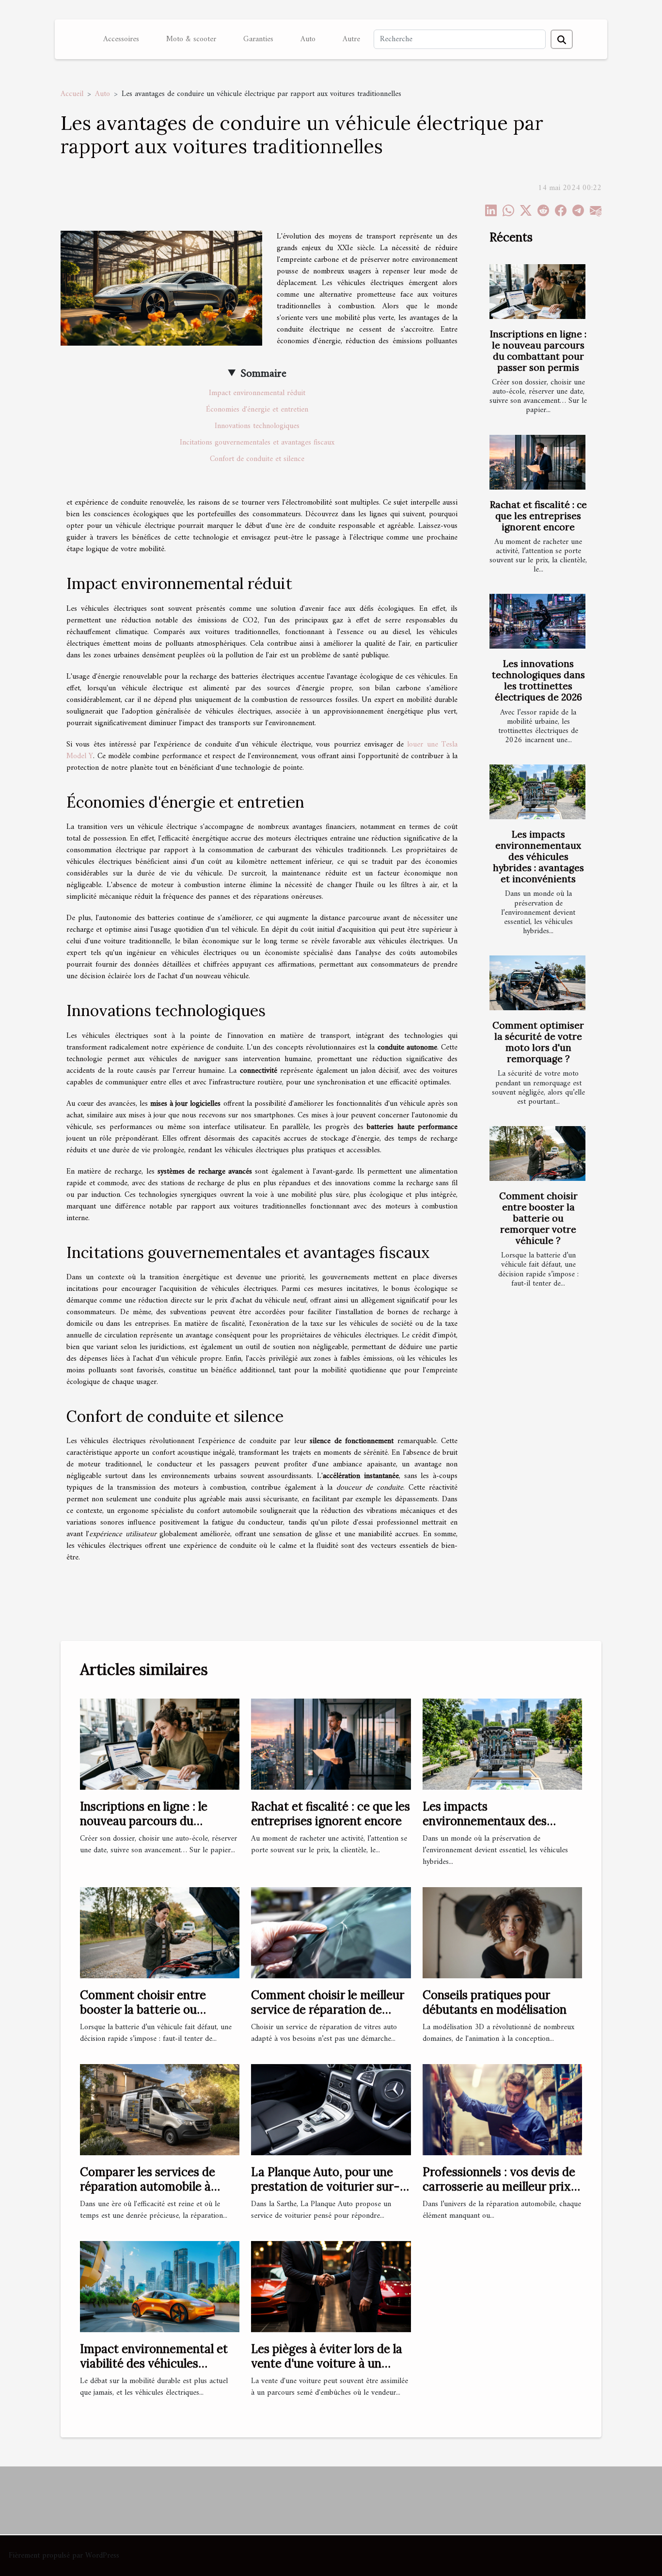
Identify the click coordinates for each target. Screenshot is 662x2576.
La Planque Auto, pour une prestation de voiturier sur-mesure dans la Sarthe (325, 2187)
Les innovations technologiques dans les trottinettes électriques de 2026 (538, 680)
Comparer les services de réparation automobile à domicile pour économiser (150, 2187)
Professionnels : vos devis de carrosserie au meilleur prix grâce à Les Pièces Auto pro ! (500, 2187)
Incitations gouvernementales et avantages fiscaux (257, 443)
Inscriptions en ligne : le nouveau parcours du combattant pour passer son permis (538, 351)
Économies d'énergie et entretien (257, 410)
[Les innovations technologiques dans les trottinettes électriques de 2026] (537, 621)
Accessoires (121, 39)
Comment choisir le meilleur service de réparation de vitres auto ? (328, 2010)
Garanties (258, 39)
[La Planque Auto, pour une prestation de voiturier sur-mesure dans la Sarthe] (331, 2109)
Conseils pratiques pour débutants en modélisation (495, 2002)
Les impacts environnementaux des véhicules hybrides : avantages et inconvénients (538, 857)
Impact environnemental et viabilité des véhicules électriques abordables (154, 2364)
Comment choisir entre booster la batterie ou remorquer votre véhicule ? (538, 1218)
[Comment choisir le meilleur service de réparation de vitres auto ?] (331, 1932)
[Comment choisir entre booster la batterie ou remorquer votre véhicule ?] (537, 1153)
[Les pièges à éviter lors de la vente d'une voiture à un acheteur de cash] (331, 2286)
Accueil (72, 94)
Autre (351, 39)
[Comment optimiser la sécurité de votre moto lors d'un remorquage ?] (537, 983)
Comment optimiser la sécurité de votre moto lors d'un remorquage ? (538, 1042)
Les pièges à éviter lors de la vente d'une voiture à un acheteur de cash (327, 2364)
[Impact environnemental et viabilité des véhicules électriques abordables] (160, 2286)
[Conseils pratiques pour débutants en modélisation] (502, 1932)
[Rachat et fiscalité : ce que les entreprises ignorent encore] (537, 462)
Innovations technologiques (257, 426)
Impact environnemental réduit (257, 393)
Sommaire (263, 374)
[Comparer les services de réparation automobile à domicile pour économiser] (160, 2109)
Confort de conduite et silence (257, 459)
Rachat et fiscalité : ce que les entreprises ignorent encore (538, 516)
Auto (308, 39)
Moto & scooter (191, 39)
